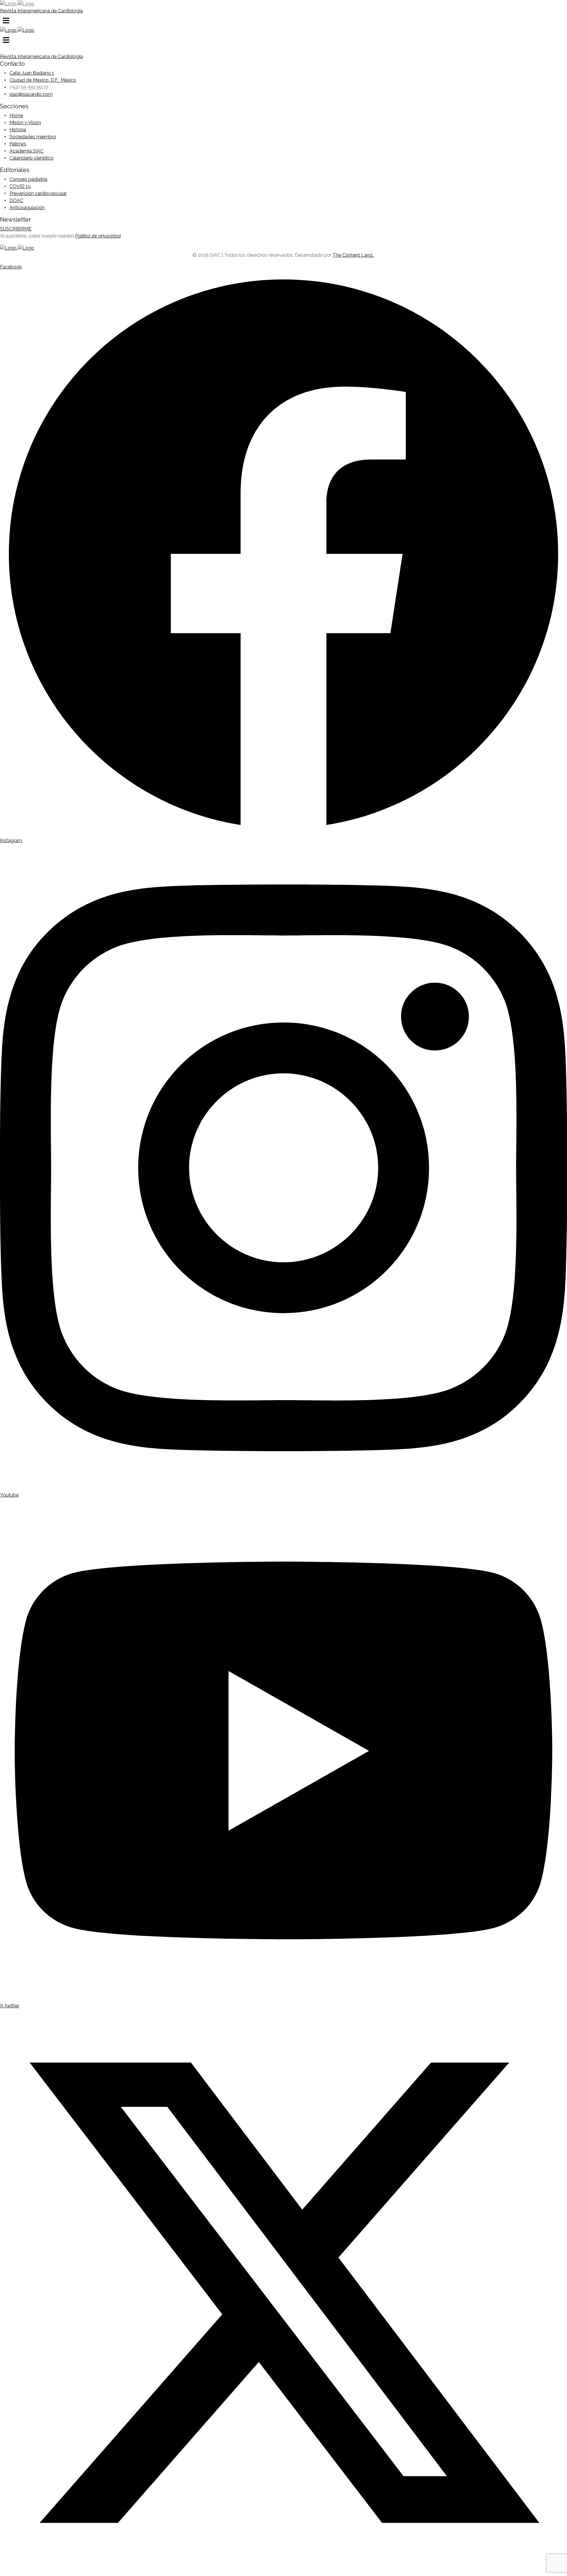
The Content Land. (353, 255)
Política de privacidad (98, 236)
